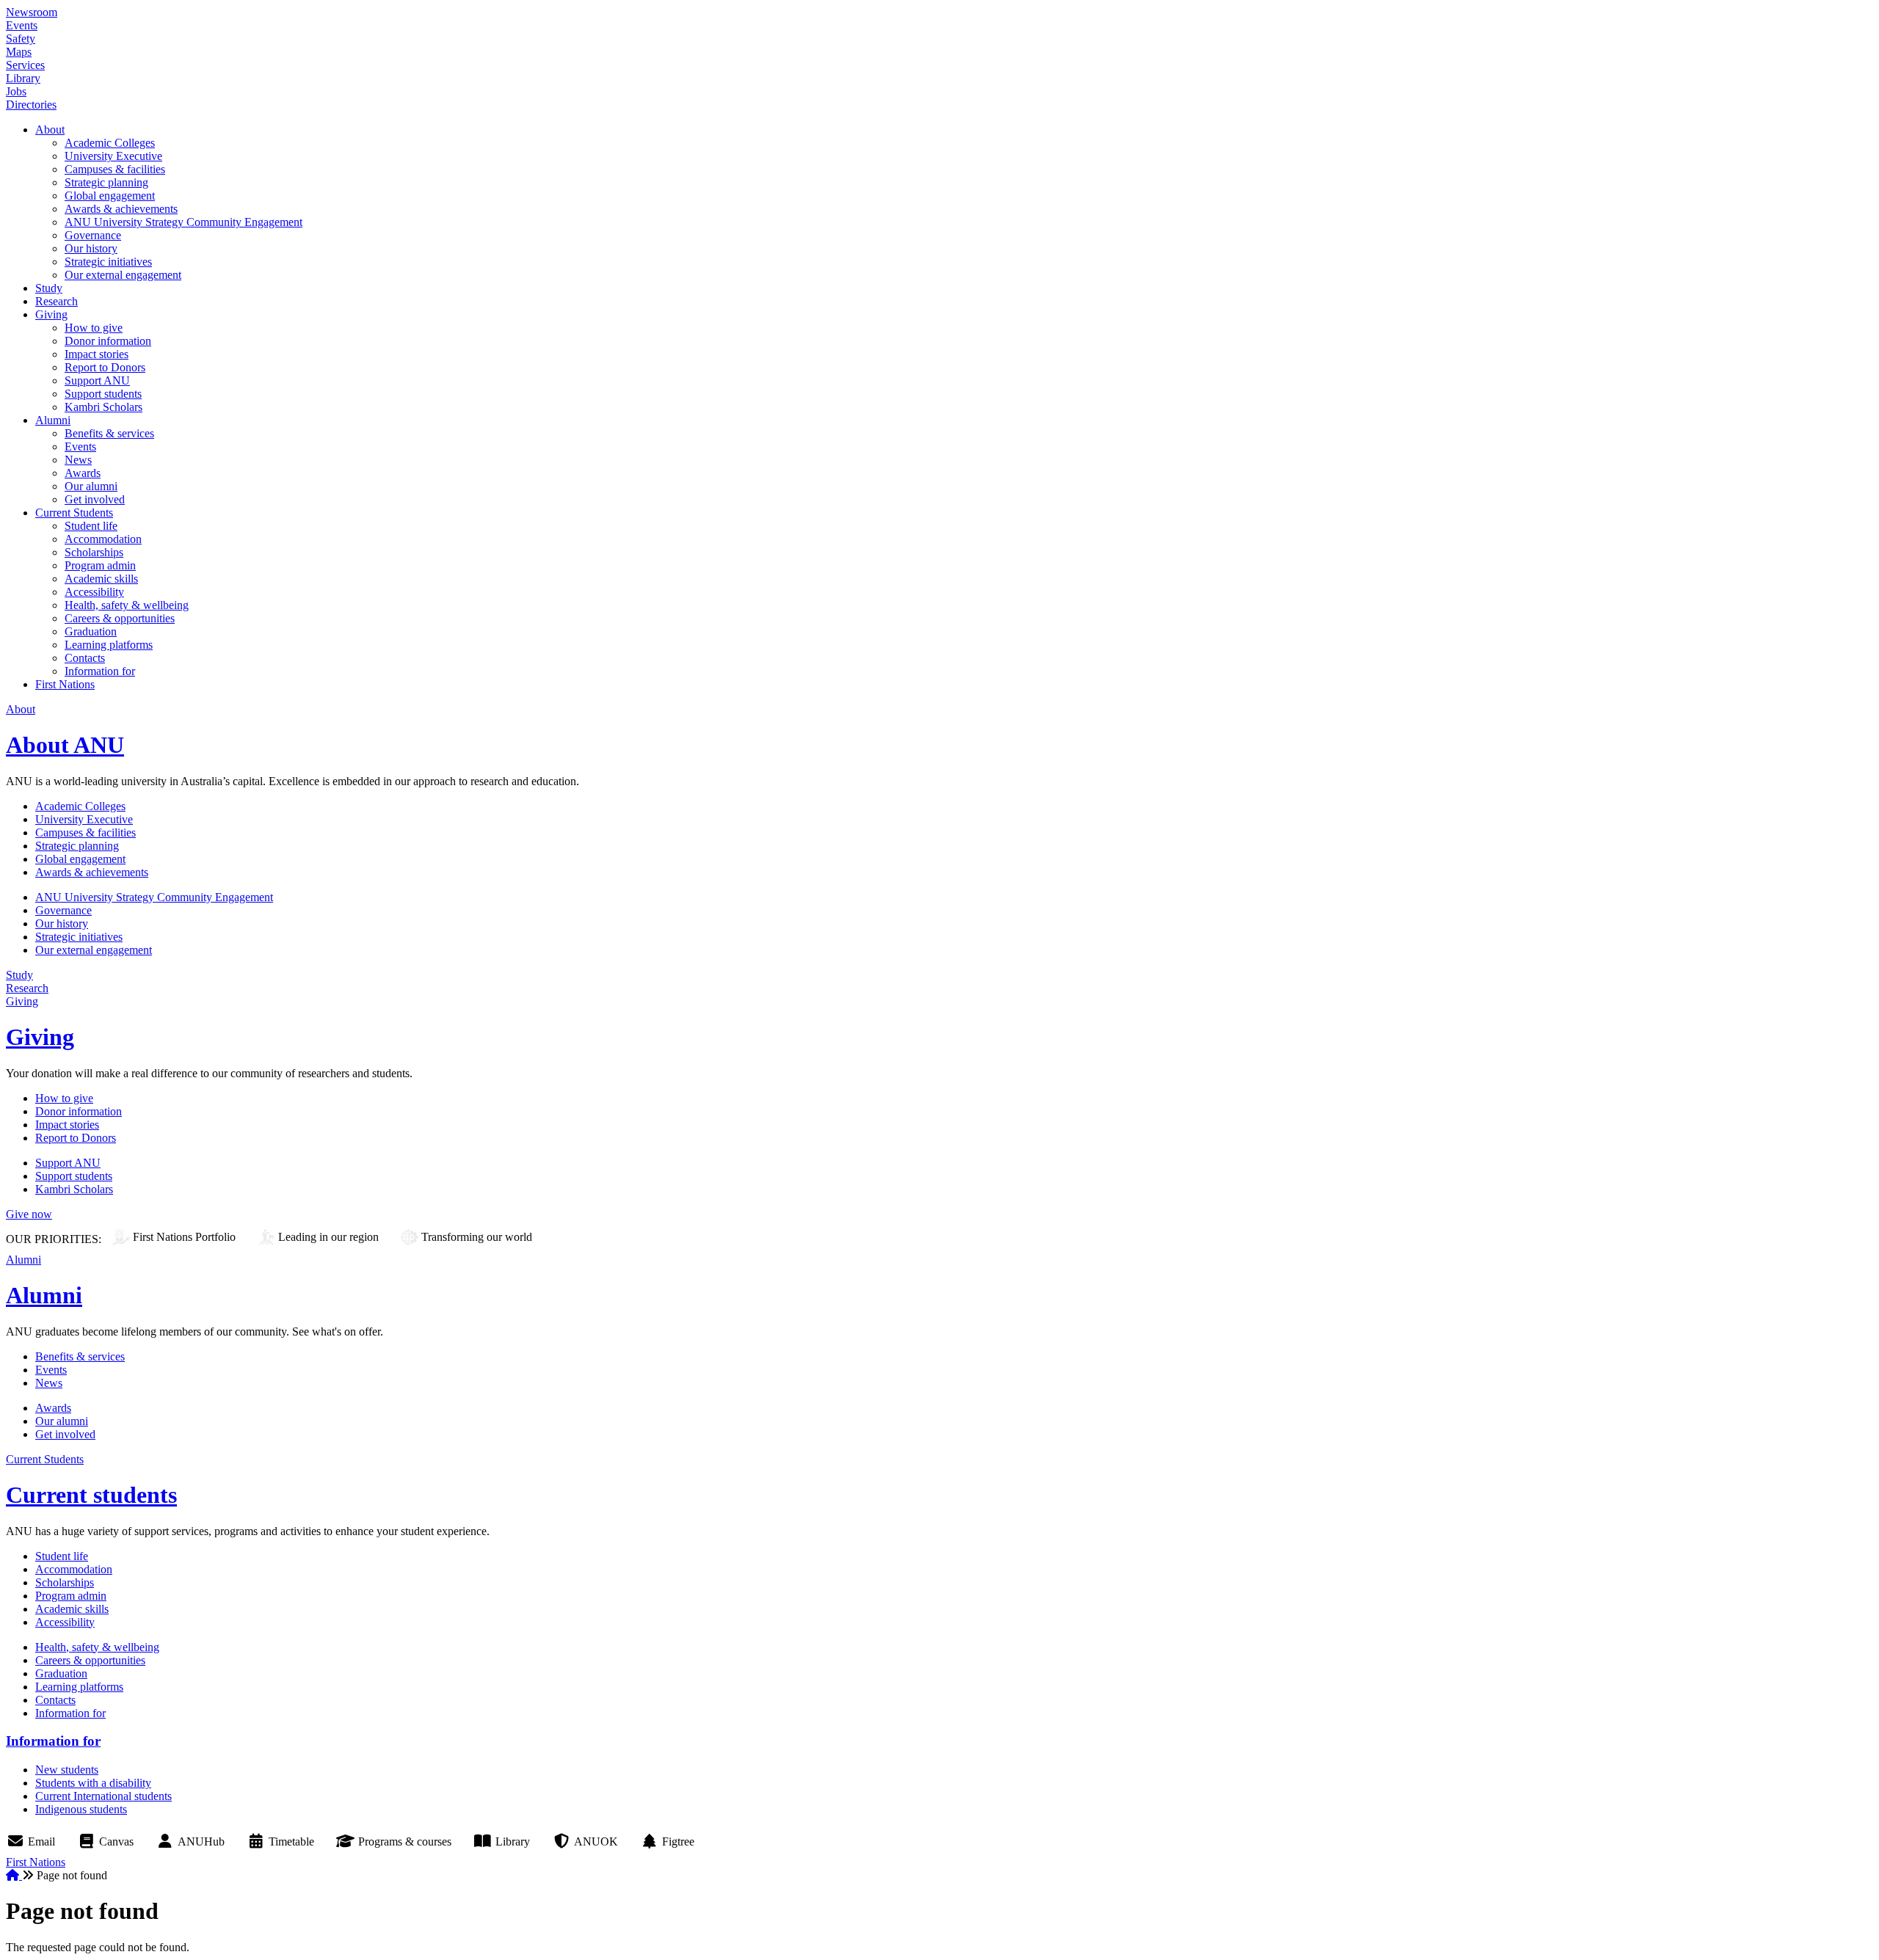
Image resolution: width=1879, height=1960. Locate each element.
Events (22, 25)
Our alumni (91, 486)
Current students (91, 1495)
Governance (93, 235)
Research (57, 301)
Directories (31, 105)
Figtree (678, 1841)
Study (49, 288)
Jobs (16, 91)
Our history (91, 248)
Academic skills (101, 579)
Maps (19, 52)
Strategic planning (106, 182)
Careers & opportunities (120, 618)
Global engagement (110, 196)
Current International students (103, 1796)
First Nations (65, 684)
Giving (51, 314)
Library (23, 78)
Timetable (291, 1841)
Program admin (100, 565)
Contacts (85, 658)
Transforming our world (477, 1237)
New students (67, 1770)
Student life (91, 526)
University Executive (113, 156)
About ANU (65, 745)
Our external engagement (123, 275)
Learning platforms (109, 645)
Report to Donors (105, 367)
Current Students (74, 513)
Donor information (108, 341)
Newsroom (32, 12)
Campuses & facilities (115, 169)
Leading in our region (328, 1237)
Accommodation (103, 539)
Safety (21, 39)
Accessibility (94, 592)
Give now (29, 1214)
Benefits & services (109, 433)
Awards (83, 473)
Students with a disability (93, 1783)
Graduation (91, 631)
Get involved (95, 499)
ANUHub (201, 1841)
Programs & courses (405, 1841)
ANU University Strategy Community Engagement (183, 222)
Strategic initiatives (108, 262)
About (50, 130)
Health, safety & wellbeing (127, 605)
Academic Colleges (110, 143)
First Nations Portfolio (184, 1237)
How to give (94, 328)
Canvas (116, 1841)
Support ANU (97, 380)
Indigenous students (81, 1809)
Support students (103, 394)
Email (41, 1841)
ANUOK (596, 1841)
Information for (100, 671)
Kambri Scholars (103, 407)
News (78, 460)
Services (25, 65)
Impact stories (97, 354)
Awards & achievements (121, 209)
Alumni (53, 420)
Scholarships (94, 552)
